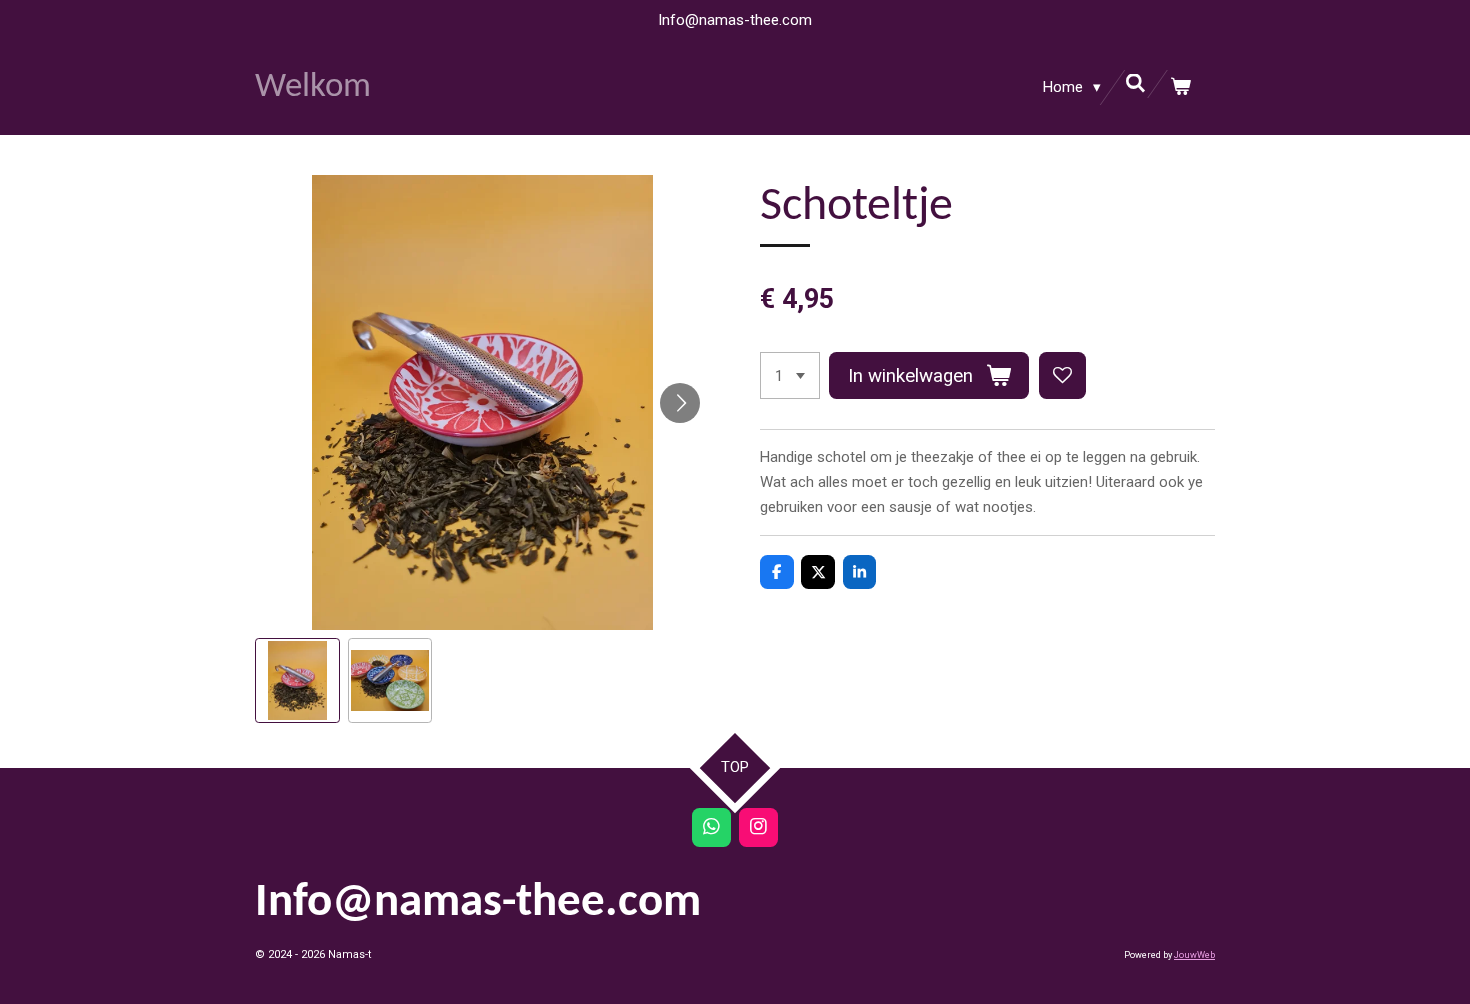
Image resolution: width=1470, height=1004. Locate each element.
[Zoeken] (1135, 84)
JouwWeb (1194, 955)
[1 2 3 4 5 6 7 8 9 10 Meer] (790, 375)
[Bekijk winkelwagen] (1180, 87)
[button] (297, 680)
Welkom (313, 87)
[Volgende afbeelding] (680, 403)
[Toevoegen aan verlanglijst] (1062, 375)
